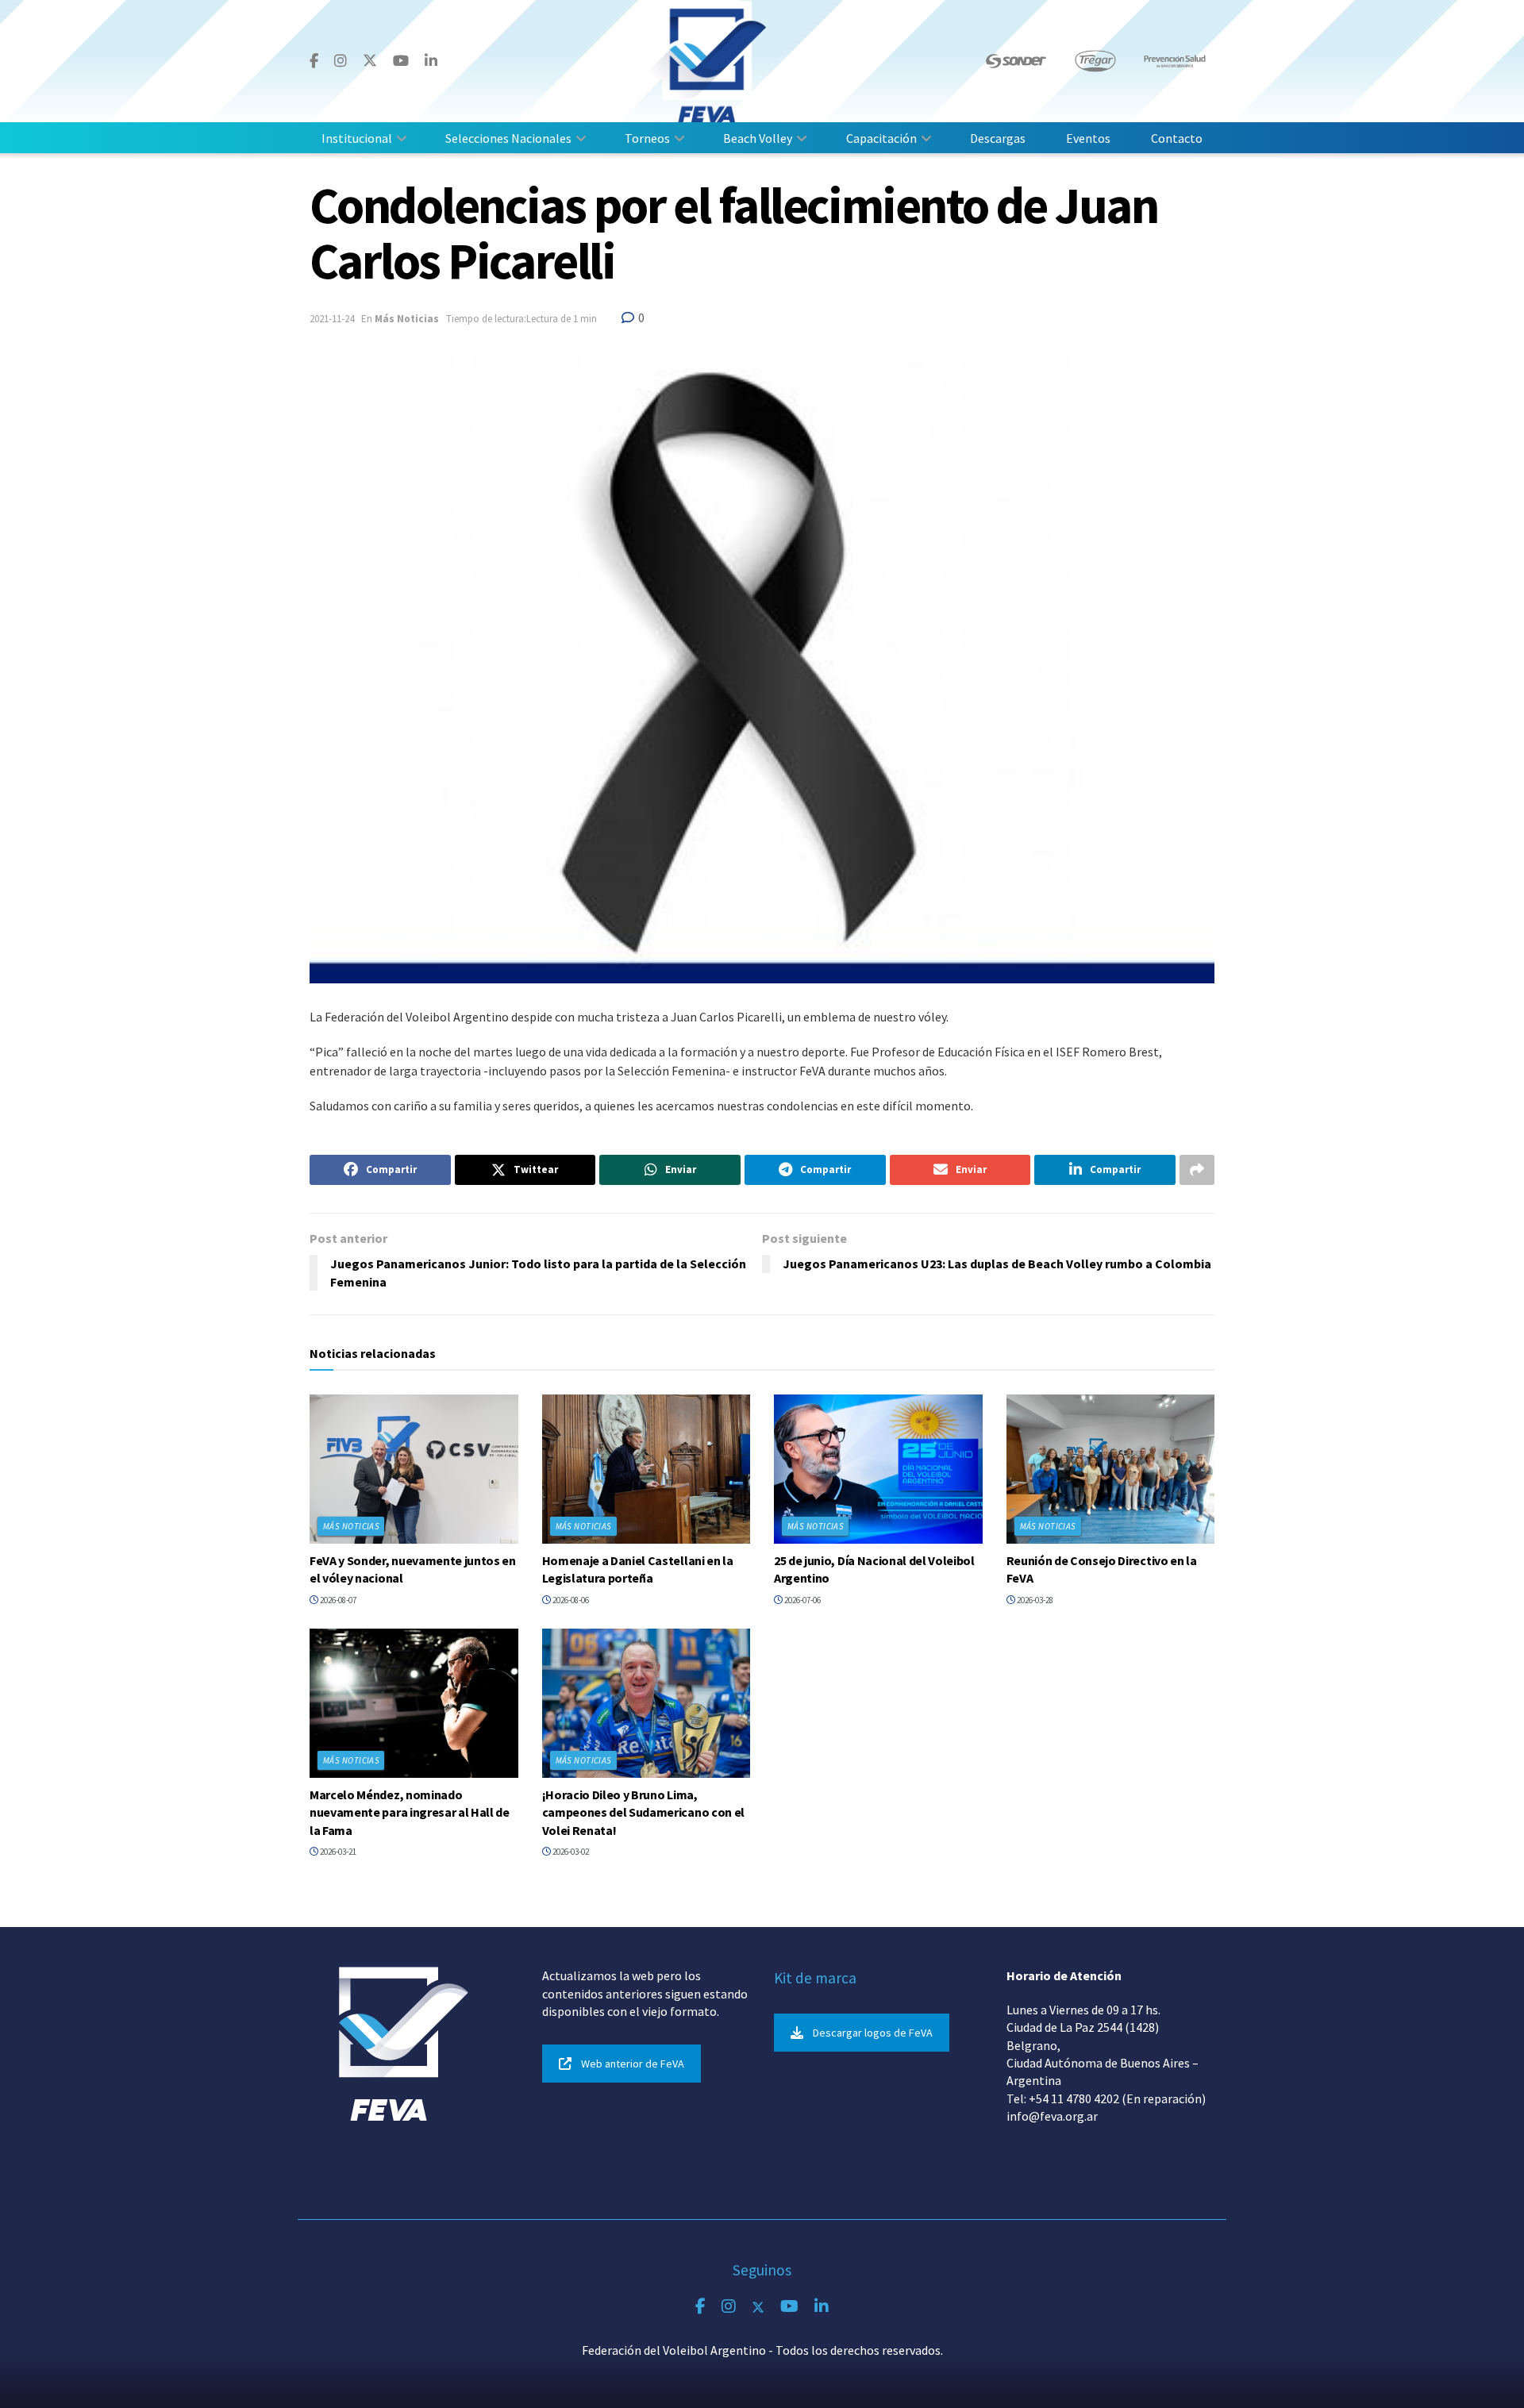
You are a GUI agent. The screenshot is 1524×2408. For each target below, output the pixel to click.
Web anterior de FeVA (633, 2064)
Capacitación (881, 138)
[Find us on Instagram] (341, 61)
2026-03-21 (337, 1852)
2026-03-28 (1034, 1600)
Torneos (647, 138)
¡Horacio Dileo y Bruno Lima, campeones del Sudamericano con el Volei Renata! (643, 1812)
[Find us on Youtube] (401, 61)
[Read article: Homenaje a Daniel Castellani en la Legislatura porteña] (647, 1469)
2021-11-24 (332, 319)
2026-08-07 (337, 1600)
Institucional (357, 138)
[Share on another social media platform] (1197, 1170)
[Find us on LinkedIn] (431, 61)
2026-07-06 (802, 1600)
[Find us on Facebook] (314, 61)
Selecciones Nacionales (508, 138)
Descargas (998, 138)
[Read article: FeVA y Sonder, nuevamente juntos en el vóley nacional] (414, 1469)
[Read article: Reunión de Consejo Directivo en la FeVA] (1111, 1469)
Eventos (1088, 138)
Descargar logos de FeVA (873, 2033)
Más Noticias (407, 319)
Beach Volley (758, 138)
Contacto (1177, 138)
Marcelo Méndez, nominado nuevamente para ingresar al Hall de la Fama (410, 1812)
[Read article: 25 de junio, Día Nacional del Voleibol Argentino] (878, 1469)
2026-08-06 (570, 1600)
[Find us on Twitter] (370, 61)
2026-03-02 (570, 1852)
